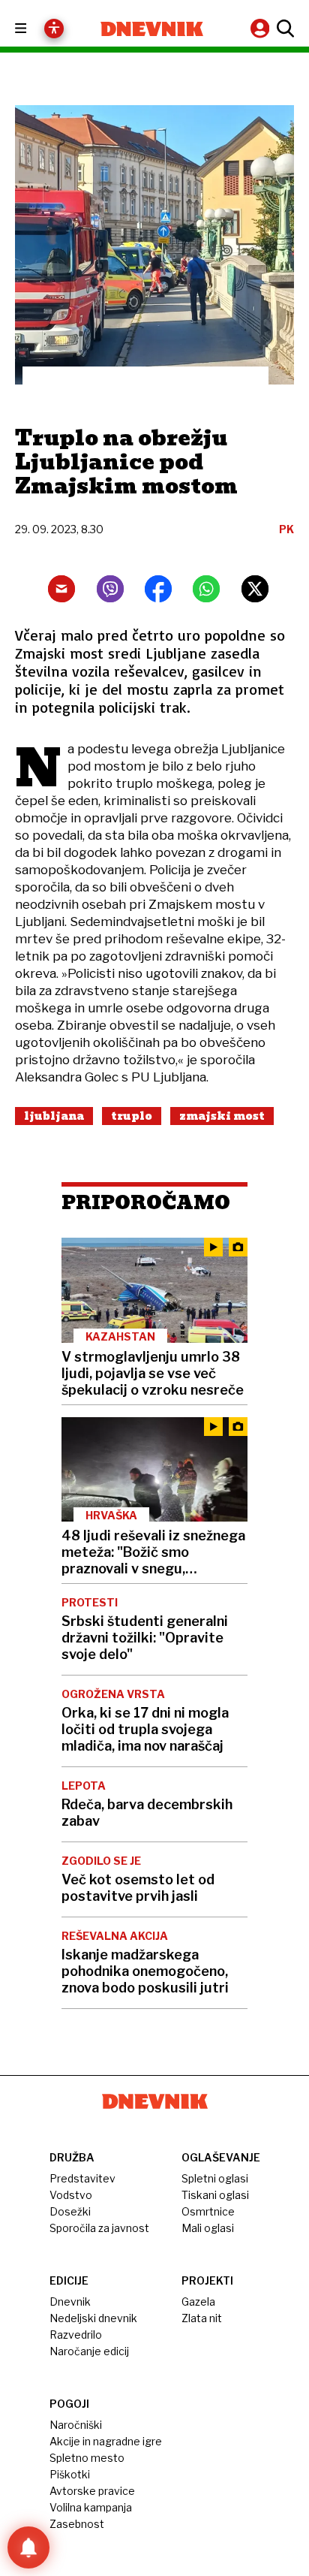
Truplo (132, 1116)
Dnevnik (70, 2302)
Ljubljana (54, 1116)
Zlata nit (202, 2318)
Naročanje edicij (89, 2351)
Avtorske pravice (92, 2491)
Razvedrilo (76, 2335)
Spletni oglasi (215, 2178)
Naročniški (76, 2425)
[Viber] (110, 589)
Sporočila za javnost (99, 2228)
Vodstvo (71, 2195)
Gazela (198, 2302)
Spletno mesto (87, 2458)
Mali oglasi (208, 2228)
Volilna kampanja (91, 2507)
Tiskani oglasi (215, 2195)
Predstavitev (82, 2178)
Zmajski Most (222, 1116)
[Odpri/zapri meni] (34, 29)
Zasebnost (77, 2524)
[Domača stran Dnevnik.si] (152, 29)
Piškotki (70, 2474)
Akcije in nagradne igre (106, 2441)
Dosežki (70, 2211)
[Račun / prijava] (262, 28)
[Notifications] (28, 2547)
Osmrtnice (208, 2211)
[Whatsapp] (206, 589)
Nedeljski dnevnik (93, 2318)
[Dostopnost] (54, 29)
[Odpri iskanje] (283, 29)
